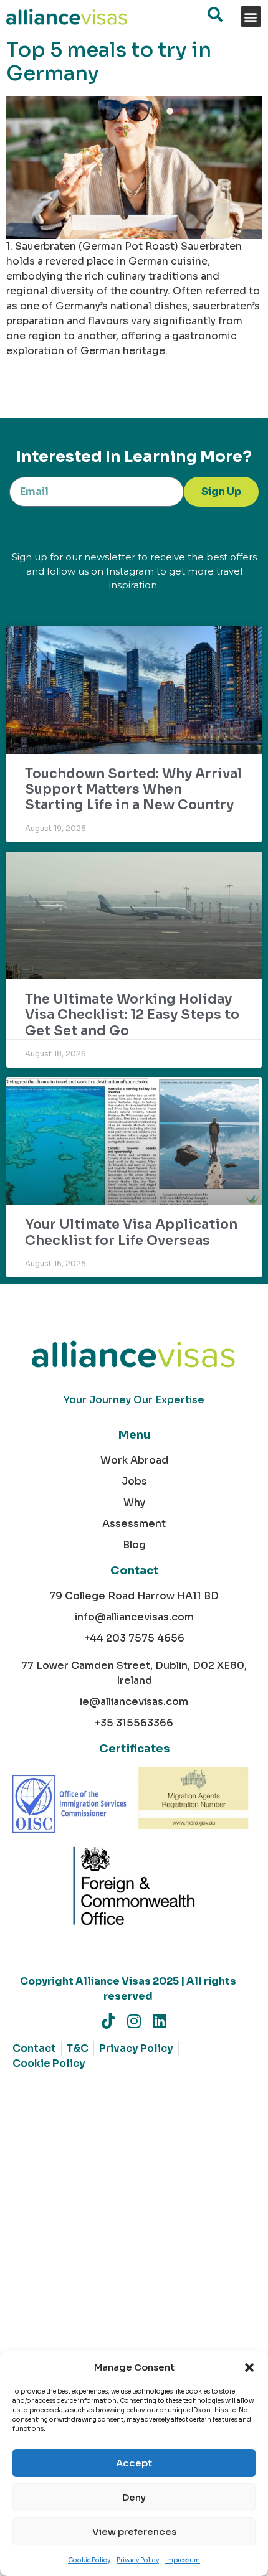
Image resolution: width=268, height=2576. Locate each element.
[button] (249, 2367)
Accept (134, 2463)
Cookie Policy (89, 2560)
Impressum (183, 2560)
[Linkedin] (160, 2021)
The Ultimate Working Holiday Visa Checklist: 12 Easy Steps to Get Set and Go (132, 1015)
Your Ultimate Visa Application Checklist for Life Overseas (131, 1232)
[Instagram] (134, 2021)
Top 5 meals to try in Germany (109, 62)
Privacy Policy (138, 2560)
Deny (134, 2497)
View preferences (134, 2531)
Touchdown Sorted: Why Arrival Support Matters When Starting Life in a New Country (133, 789)
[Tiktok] (109, 2021)
